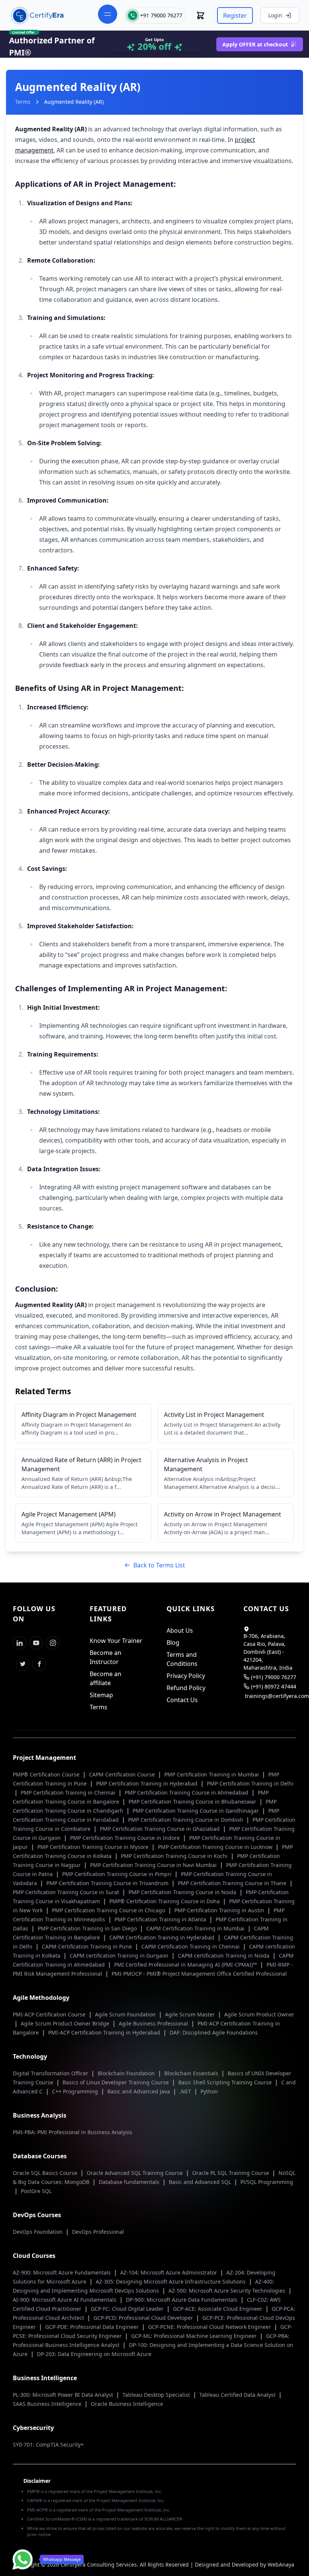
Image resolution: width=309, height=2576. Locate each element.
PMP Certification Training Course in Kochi (175, 1856)
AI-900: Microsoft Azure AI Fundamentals (65, 2300)
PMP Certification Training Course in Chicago (109, 1910)
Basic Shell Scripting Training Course (226, 2082)
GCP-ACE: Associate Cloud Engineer (218, 2309)
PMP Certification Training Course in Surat (67, 1892)
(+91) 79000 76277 (274, 1677)
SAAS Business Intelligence (48, 2404)
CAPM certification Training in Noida (224, 1955)
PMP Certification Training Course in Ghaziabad (161, 1829)
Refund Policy (186, 1688)
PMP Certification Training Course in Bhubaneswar (193, 1802)
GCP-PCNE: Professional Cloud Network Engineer (210, 2327)
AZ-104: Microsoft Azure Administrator (169, 2272)
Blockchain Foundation (127, 2073)
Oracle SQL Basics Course (46, 2173)
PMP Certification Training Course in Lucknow (216, 1847)
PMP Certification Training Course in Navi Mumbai (154, 1865)
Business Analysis (40, 2115)
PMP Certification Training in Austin (220, 1910)
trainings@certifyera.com (277, 1696)
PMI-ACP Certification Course (50, 2014)
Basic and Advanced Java (139, 2091)
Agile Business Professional (154, 2023)
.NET (186, 2091)
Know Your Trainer (116, 1641)
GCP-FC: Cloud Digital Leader (128, 2309)
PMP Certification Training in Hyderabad (148, 1783)
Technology (30, 2056)
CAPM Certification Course (123, 1774)
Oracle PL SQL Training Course (231, 2173)
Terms (23, 102)
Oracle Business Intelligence (127, 2404)
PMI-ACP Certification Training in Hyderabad (105, 2032)
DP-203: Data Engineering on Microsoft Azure (94, 2354)
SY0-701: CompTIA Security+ (48, 2445)
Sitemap (101, 1695)
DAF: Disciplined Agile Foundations (214, 2032)
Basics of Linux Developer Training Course (116, 2082)
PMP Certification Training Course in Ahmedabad (187, 1792)
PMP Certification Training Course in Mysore (94, 1847)
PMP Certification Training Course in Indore (126, 1838)
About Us (180, 1630)
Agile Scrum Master (191, 2014)
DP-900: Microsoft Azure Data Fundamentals (182, 2300)
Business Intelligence (45, 2378)
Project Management (44, 1758)
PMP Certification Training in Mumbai (212, 1774)
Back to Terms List (159, 1565)
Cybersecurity (33, 2428)
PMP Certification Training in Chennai (69, 1792)
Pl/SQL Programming (267, 2182)
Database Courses (40, 2156)
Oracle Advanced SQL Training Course (135, 2173)
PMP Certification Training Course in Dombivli (186, 1820)
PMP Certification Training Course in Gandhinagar (197, 1811)
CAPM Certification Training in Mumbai (196, 1928)
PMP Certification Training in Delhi (250, 1783)
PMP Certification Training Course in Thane (233, 1883)
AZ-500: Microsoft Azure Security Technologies (228, 2291)
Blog (173, 1642)
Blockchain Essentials (192, 2073)
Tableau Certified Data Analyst (238, 2395)
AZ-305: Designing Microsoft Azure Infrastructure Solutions (171, 2281)
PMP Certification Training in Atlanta (161, 1919)
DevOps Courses (37, 2215)
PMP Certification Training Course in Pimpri (118, 1874)
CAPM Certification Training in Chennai (191, 1946)
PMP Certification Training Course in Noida (183, 1892)
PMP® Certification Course (47, 1774)
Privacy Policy (186, 1676)
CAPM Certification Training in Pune (88, 1946)
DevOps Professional (98, 2232)
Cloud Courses (34, 2256)
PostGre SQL (36, 2191)
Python (209, 2091)
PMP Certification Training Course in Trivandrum (108, 1883)
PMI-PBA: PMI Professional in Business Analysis (73, 2132)
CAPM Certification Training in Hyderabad (163, 1937)
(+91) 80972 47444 (274, 1686)
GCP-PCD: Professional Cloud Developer (144, 2318)
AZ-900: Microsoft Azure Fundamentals (63, 2272)
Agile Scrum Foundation (126, 2014)
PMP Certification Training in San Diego (88, 1928)
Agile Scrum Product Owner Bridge (66, 2023)
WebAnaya (281, 2564)
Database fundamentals (130, 2182)
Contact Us (182, 1700)
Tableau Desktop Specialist (157, 2395)
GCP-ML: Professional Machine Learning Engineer (195, 2336)
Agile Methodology (41, 1998)
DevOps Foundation (38, 2232)
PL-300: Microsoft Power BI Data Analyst (64, 2395)
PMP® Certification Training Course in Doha (165, 1901)
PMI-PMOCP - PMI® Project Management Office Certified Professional (199, 1974)
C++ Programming (76, 2091)
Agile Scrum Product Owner (259, 2014)
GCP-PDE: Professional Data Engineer (93, 2327)
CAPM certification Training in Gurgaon (120, 1955)
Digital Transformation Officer (51, 2073)
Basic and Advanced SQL (201, 2182)
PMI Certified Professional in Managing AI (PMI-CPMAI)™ (186, 1965)
